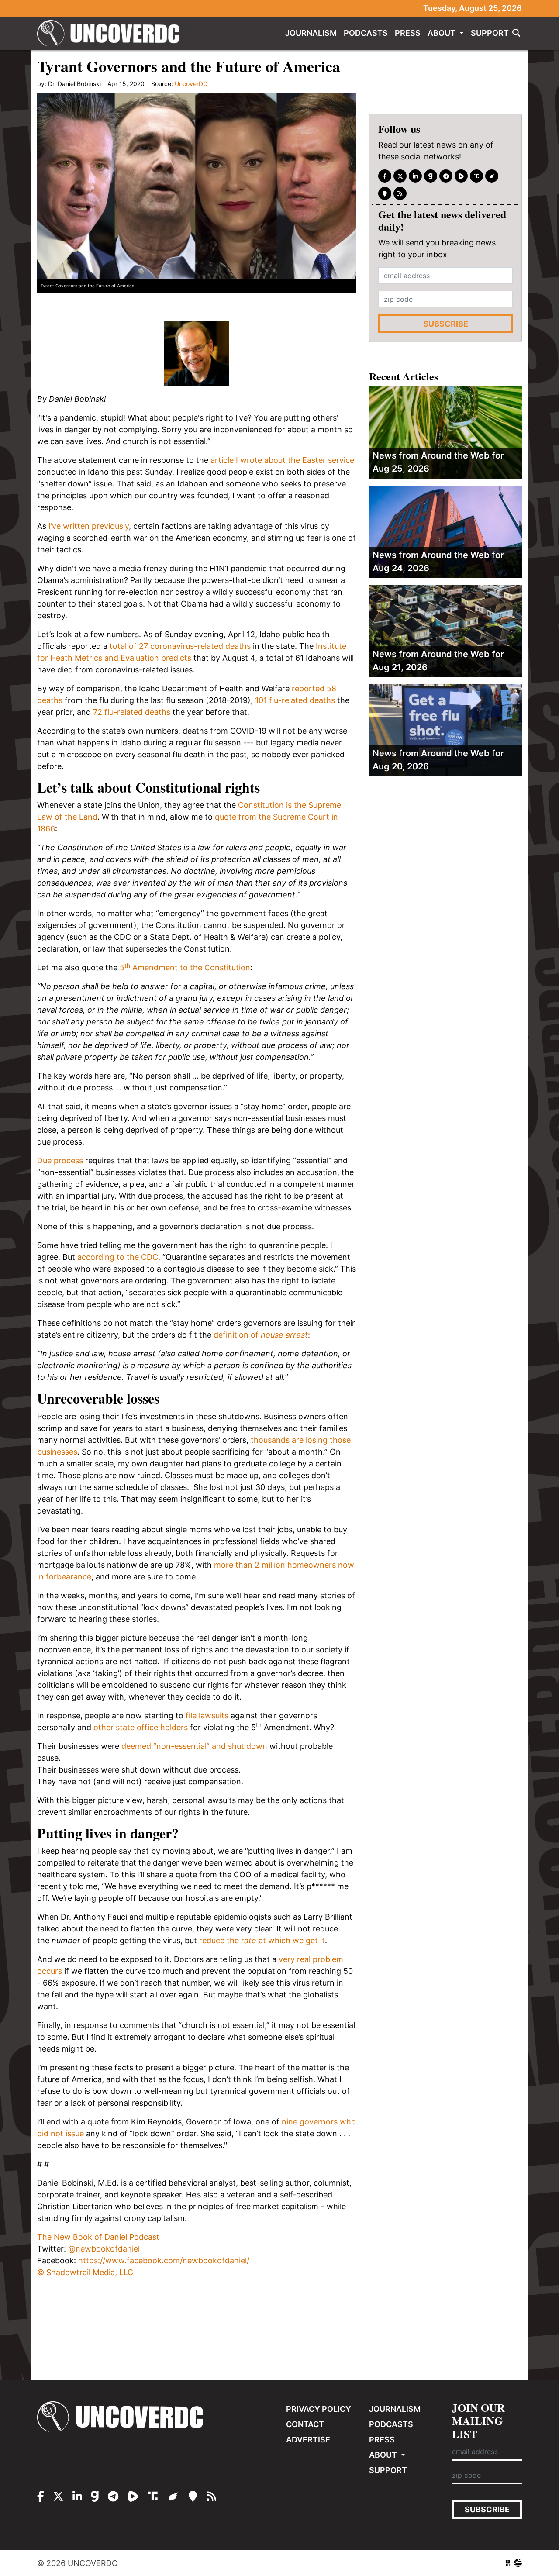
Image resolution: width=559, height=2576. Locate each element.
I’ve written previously (89, 526)
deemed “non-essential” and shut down (194, 1746)
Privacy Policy (319, 2409)
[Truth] (476, 176)
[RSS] (400, 193)
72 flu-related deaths (132, 712)
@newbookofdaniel (104, 2249)
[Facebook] (385, 176)
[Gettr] (492, 176)
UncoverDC (111, 33)
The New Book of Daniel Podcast (98, 2237)
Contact (305, 2424)
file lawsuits (207, 1716)
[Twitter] (400, 176)
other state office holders (141, 1727)
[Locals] (385, 193)
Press (408, 33)
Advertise (308, 2440)
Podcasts (366, 33)
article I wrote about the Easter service (282, 460)
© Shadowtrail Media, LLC (85, 2272)
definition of (261, 1335)
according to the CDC (118, 1257)
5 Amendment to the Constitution (185, 967)
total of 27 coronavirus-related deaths (180, 646)
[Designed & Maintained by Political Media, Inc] (508, 2563)
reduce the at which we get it (262, 1940)
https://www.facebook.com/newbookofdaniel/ (164, 2260)
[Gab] (431, 176)
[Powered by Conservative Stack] (518, 2563)
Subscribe (446, 324)
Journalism (311, 33)
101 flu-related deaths (295, 700)
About (442, 33)
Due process (60, 1160)
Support (490, 33)
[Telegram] (446, 176)
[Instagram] (415, 176)
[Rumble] (461, 176)
